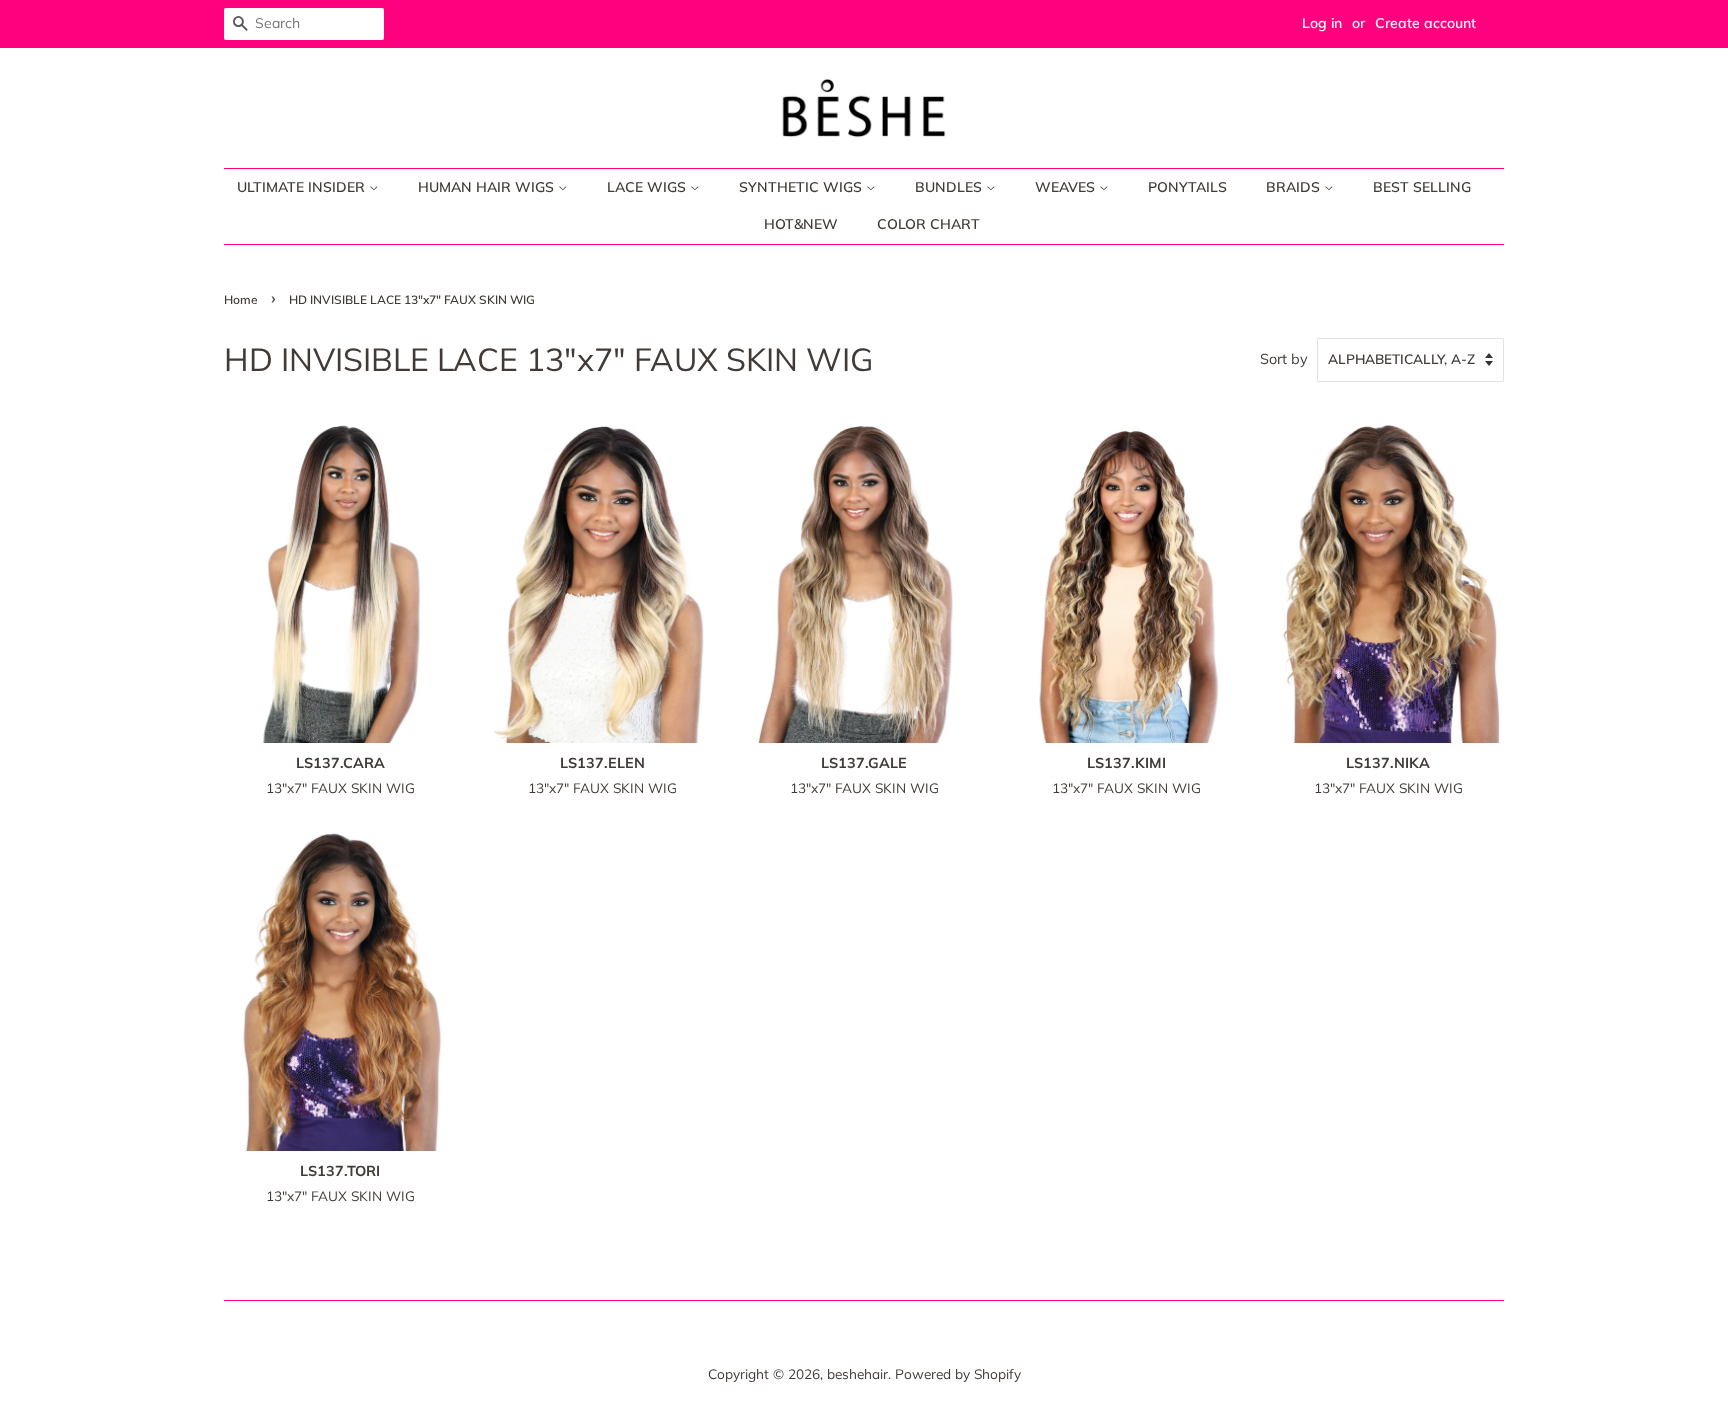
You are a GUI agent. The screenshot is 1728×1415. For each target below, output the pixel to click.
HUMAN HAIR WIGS (488, 187)
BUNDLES (950, 187)
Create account (1425, 23)
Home (241, 299)
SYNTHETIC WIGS (802, 187)
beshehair (857, 1373)
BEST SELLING (1422, 187)
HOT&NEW (801, 224)
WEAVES (1067, 187)
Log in (1322, 23)
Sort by (1284, 359)
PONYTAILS (1187, 187)
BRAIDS (1295, 187)
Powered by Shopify (958, 1373)
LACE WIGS (648, 187)
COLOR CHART (928, 224)
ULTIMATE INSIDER (303, 187)
